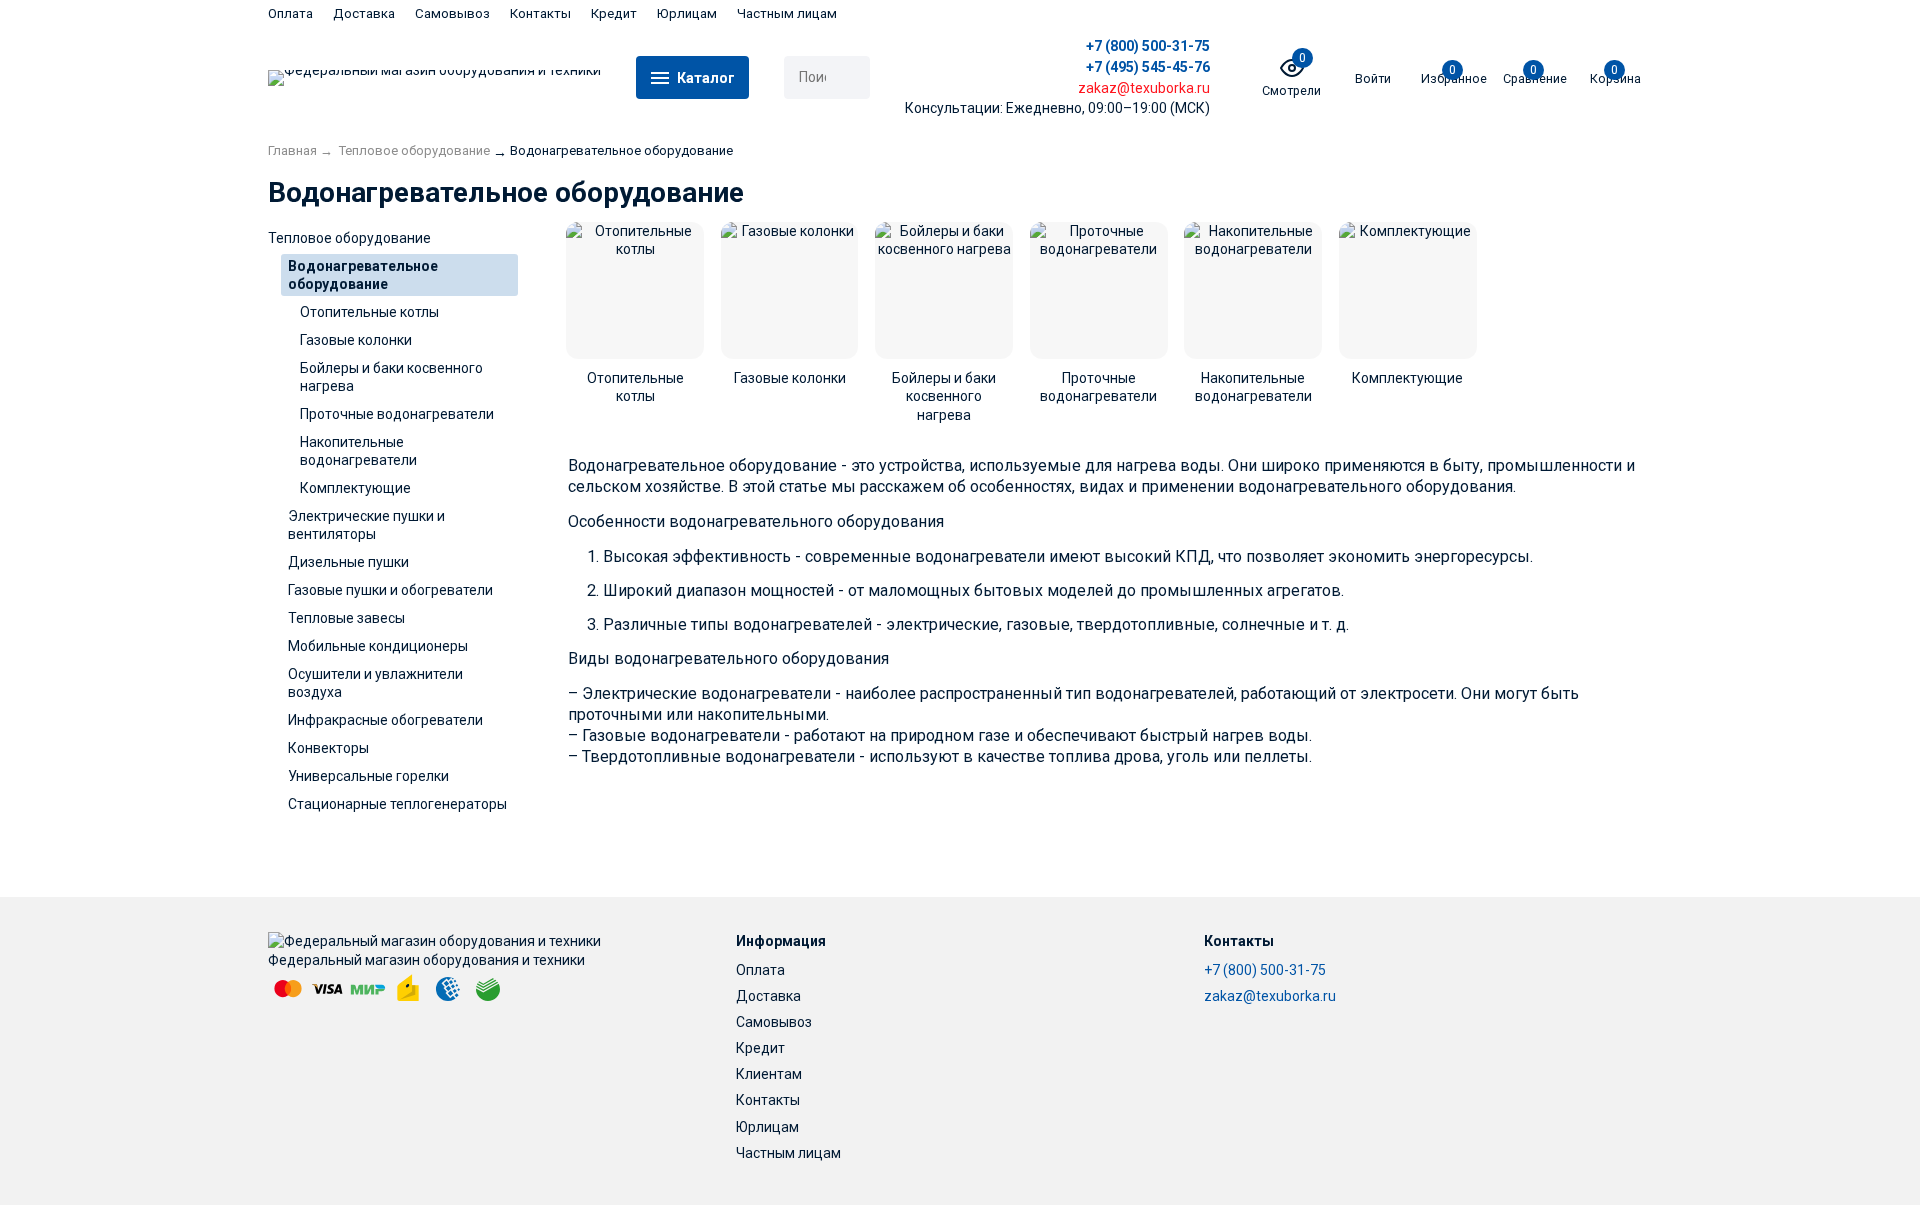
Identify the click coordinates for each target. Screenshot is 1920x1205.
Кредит (614, 13)
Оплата (290, 13)
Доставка (364, 13)
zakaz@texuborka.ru (1270, 996)
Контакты (540, 13)
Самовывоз (452, 13)
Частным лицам (787, 13)
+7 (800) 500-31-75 (1148, 46)
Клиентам (769, 1074)
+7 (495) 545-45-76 (1148, 67)
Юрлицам (687, 13)
